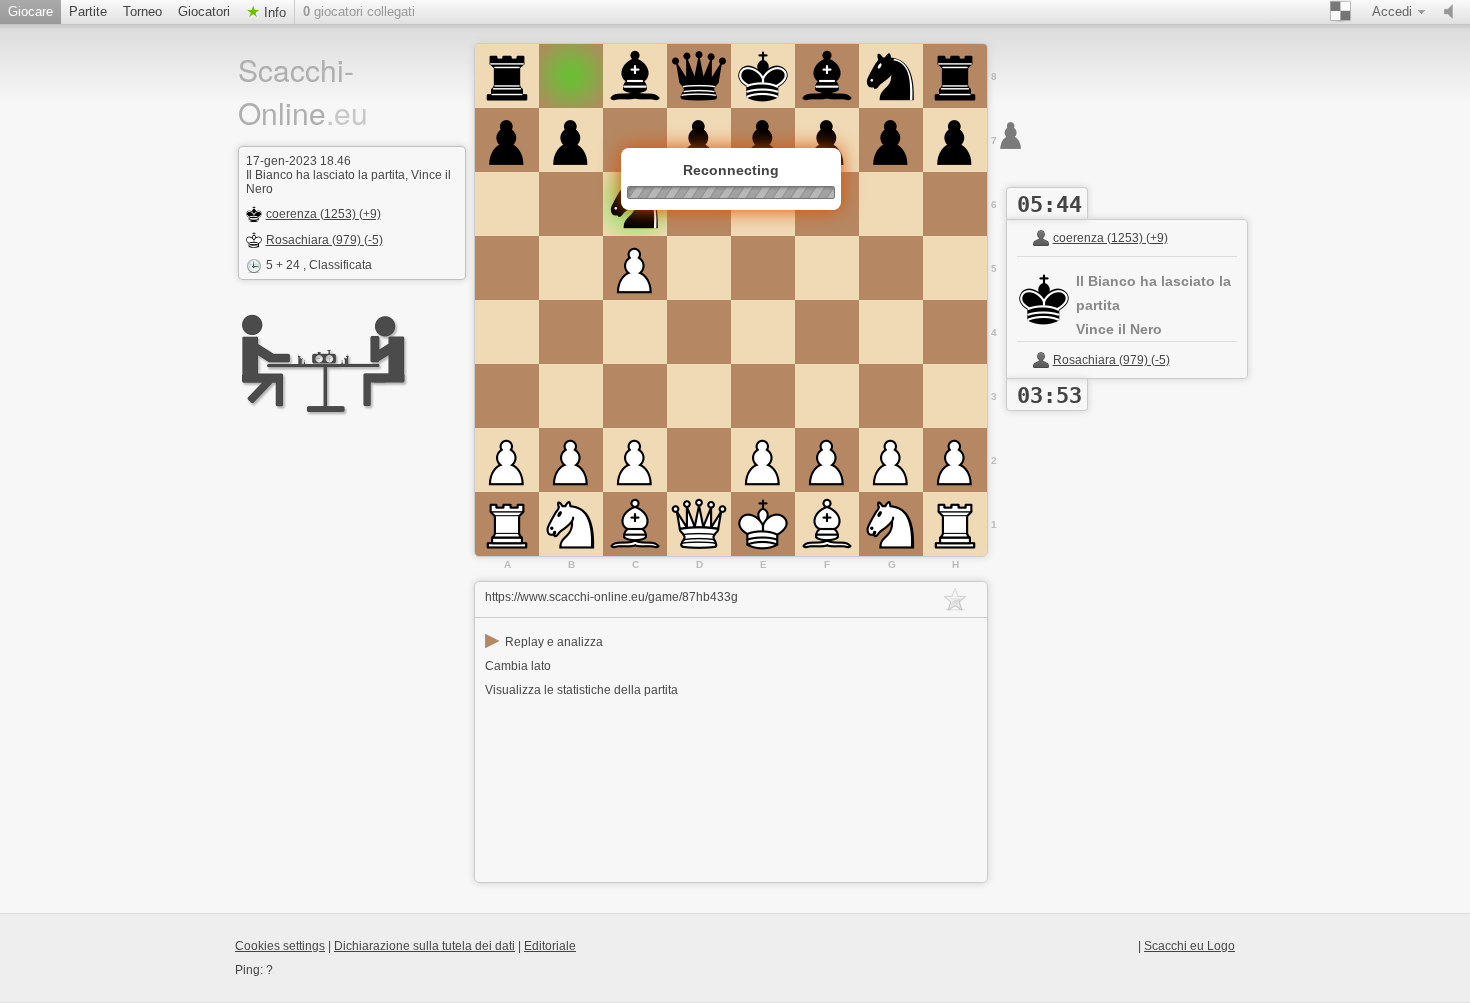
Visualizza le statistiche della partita (581, 690)
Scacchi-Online (303, 91)
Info (273, 12)
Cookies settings (280, 946)
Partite (88, 11)
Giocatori (204, 11)
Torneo (142, 11)
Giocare (30, 11)
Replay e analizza (544, 642)
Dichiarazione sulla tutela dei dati (424, 946)
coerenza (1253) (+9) (323, 214)
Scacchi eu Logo (1189, 946)
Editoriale (550, 946)
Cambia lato (518, 666)
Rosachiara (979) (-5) (324, 240)
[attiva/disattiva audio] (1453, 12)
